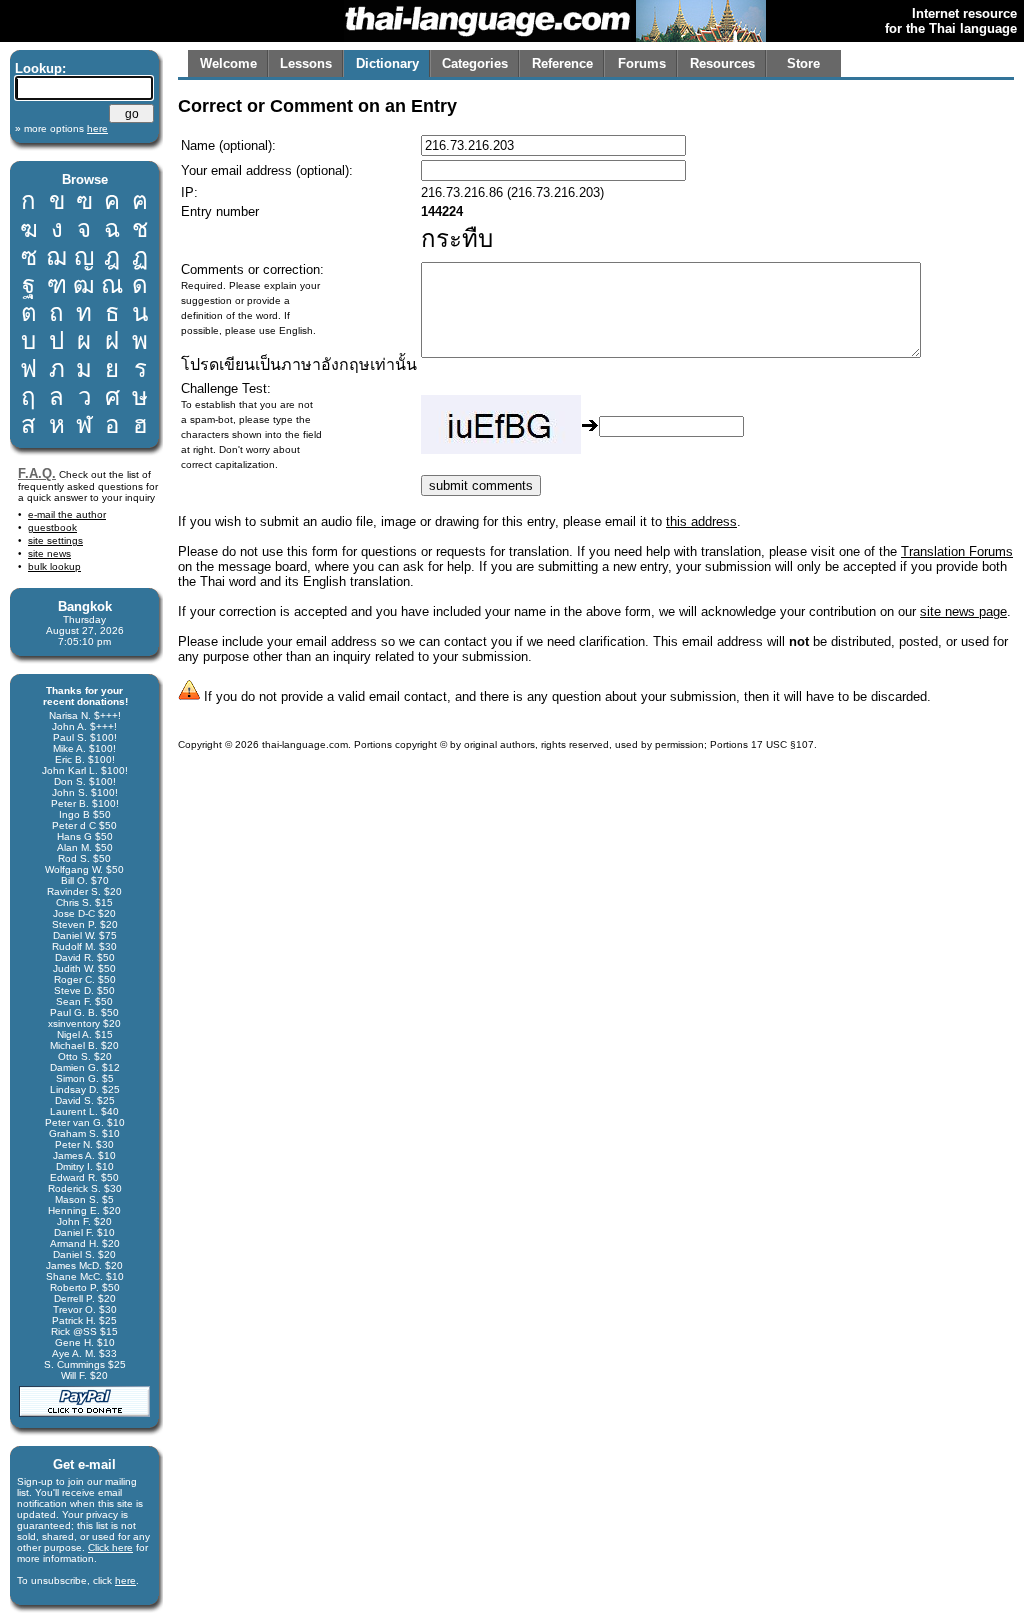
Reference (562, 63)
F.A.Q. (37, 473)
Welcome (228, 63)
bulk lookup (54, 566)
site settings (55, 540)
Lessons (306, 63)
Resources (722, 63)
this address (701, 521)
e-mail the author (67, 514)
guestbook (52, 527)
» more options (61, 128)
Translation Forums (957, 551)
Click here (110, 1547)
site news (49, 553)
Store (803, 63)
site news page (963, 611)
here (125, 1580)
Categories (475, 63)
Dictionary (387, 63)
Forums (642, 63)
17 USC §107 (782, 744)
